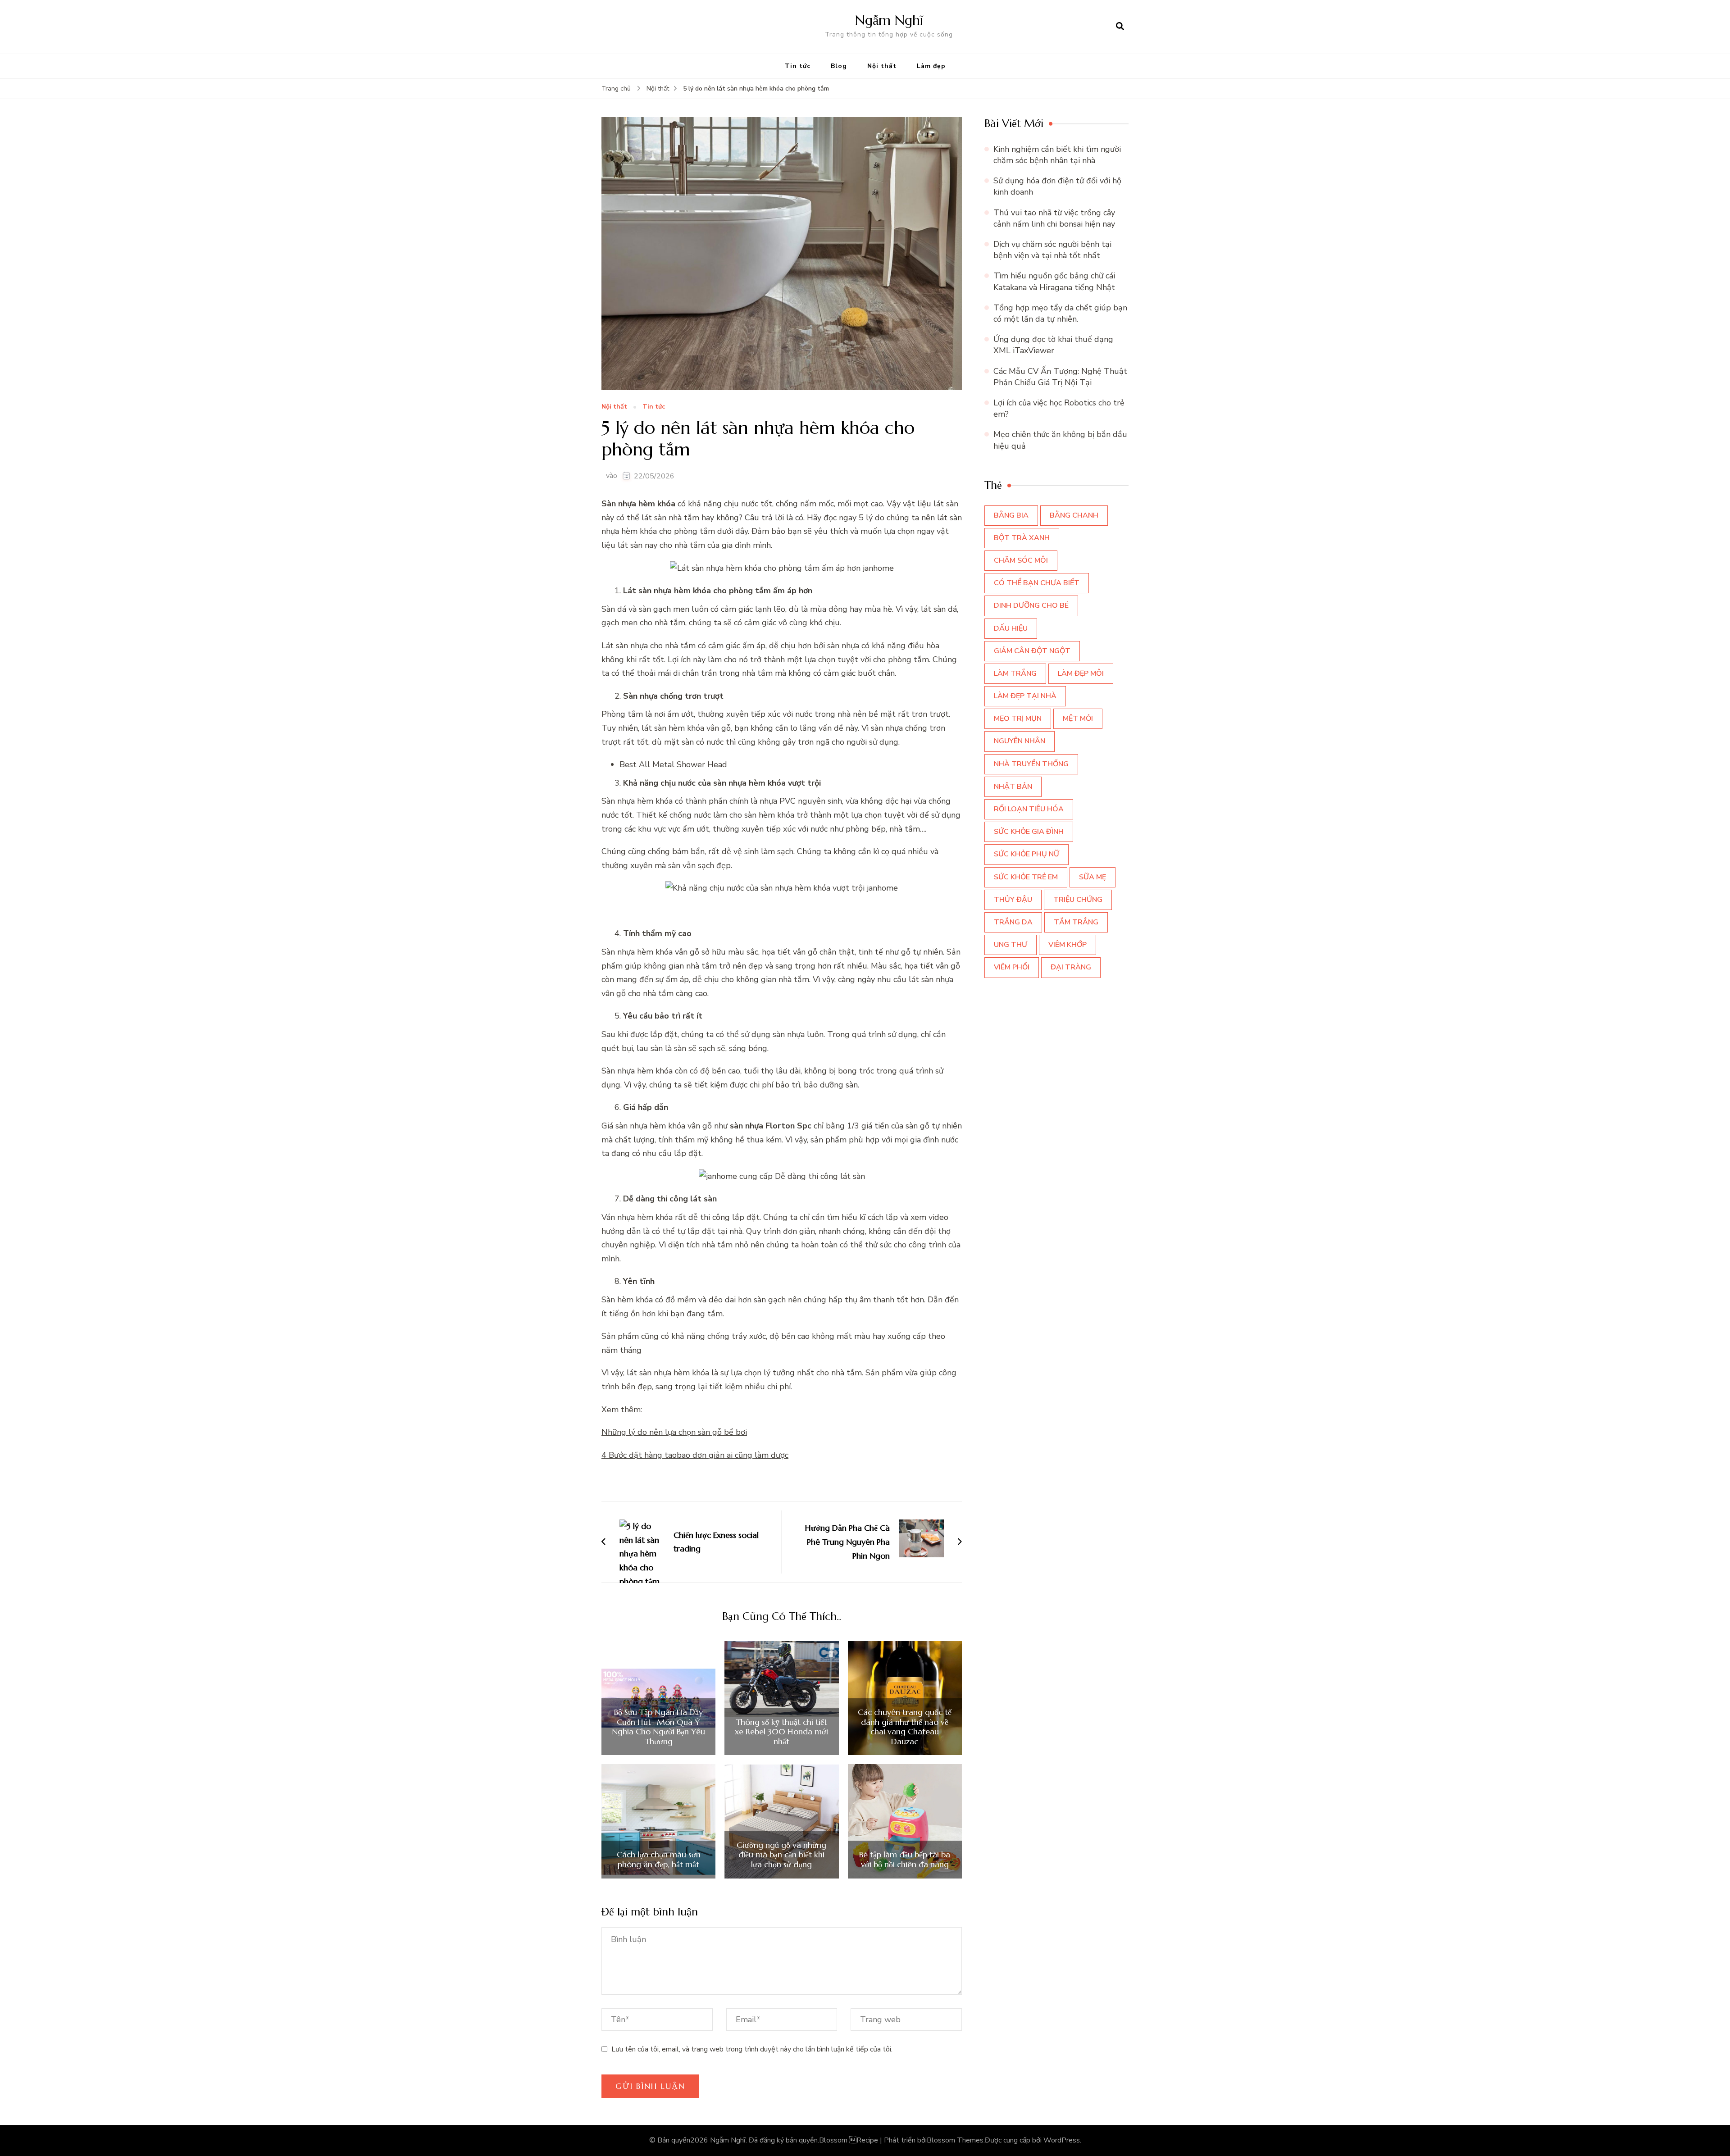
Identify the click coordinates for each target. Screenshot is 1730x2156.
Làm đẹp (931, 66)
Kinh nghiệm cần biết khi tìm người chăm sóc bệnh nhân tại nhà (1057, 155)
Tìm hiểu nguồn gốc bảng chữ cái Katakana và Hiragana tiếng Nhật (1054, 281)
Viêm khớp (1068, 945)
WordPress (1062, 2140)
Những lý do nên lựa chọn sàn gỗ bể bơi (674, 1432)
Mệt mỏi (1078, 719)
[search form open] (1120, 27)
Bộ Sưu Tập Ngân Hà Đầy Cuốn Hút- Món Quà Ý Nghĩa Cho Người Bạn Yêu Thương (658, 1727)
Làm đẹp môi (1081, 673)
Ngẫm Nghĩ (889, 20)
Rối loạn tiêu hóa (1029, 809)
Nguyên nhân (1020, 741)
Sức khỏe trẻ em (1026, 877)
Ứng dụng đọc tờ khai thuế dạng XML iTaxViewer (1053, 345)
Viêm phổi (1012, 967)
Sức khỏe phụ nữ (1027, 854)
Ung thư (1011, 945)
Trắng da (1013, 922)
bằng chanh (1074, 515)
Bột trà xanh (1022, 538)
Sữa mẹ (1093, 877)
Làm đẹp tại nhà (1025, 696)
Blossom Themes (955, 2140)
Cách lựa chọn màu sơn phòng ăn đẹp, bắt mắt (659, 1859)
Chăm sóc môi (1021, 560)
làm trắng (1015, 673)
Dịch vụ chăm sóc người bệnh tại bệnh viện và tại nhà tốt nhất (1052, 250)
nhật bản (1013, 787)
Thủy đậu (1013, 900)
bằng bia (1011, 515)
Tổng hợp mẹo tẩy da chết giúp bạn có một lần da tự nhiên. (1060, 313)
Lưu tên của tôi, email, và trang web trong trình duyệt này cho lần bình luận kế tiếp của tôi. (752, 2049)
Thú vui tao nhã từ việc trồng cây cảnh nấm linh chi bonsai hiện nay (1054, 218)
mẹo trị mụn (1018, 719)
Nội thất (882, 66)
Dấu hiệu (1011, 628)
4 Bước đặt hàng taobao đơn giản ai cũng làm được (695, 1455)
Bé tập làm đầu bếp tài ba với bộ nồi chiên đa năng (905, 1859)
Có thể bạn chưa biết (1037, 583)
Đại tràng (1071, 967)
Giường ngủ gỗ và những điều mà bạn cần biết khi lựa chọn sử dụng (781, 1855)
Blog (839, 66)
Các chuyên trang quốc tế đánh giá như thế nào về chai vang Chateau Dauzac (905, 1727)
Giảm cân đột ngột (1032, 651)
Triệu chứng (1078, 900)
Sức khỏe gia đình (1029, 832)
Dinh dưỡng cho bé (1031, 605)
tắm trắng (1076, 922)
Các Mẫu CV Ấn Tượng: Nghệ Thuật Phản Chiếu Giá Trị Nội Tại (1060, 377)
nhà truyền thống (1031, 764)
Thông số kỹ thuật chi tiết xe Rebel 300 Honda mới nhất (781, 1732)
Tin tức (798, 66)
